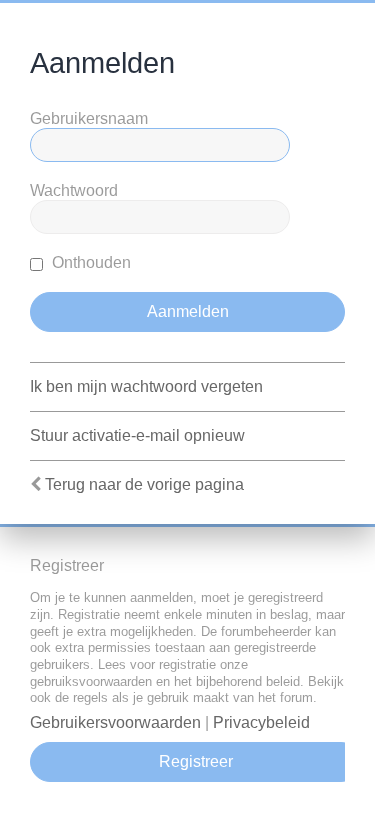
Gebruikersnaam (89, 118)
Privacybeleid (261, 722)
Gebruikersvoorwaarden (115, 722)
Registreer (196, 761)
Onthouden (89, 262)
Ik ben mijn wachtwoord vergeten (146, 386)
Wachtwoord (74, 190)
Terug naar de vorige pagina (144, 484)
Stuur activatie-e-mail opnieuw (137, 435)
